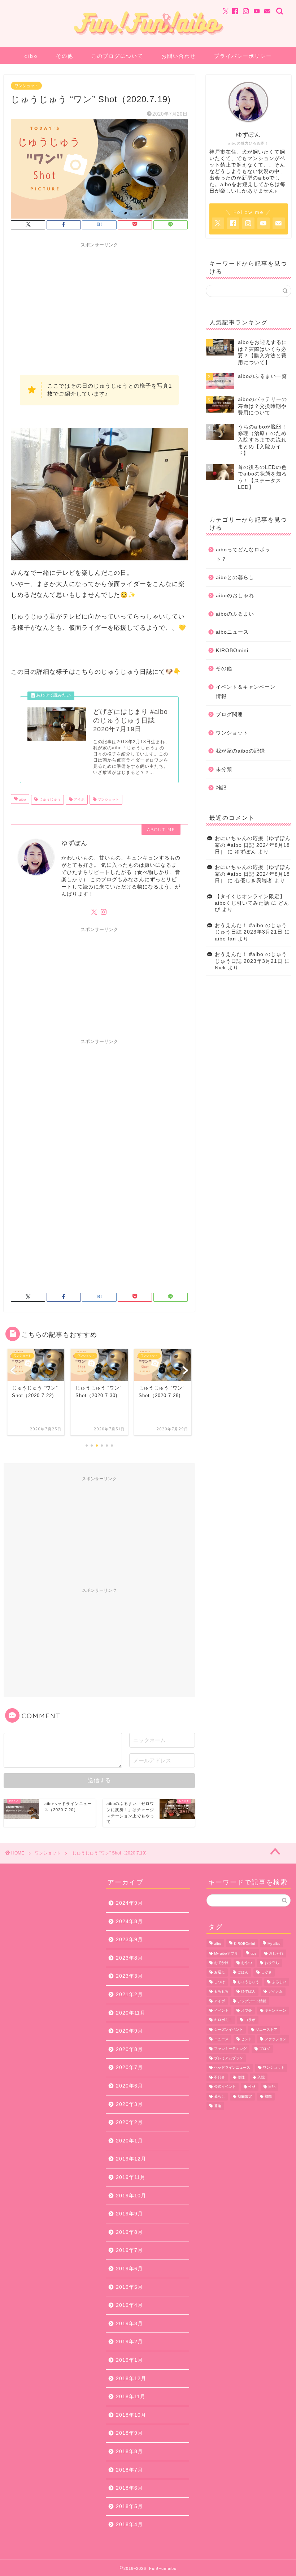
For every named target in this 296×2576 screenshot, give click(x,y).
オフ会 (247, 2010)
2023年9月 (129, 1940)
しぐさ (266, 1972)
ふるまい (279, 1982)
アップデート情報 (252, 2001)
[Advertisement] (99, 302)
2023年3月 (129, 1976)
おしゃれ (276, 1953)
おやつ (247, 1963)
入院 (261, 2077)
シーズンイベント (228, 2030)
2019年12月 (131, 2159)
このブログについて (117, 56)
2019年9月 (129, 2214)
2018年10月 (131, 2415)
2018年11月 (131, 2397)
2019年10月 (131, 2196)
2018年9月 (129, 2433)
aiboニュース (232, 632)
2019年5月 (129, 2287)
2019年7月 (129, 2250)
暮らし (219, 2096)
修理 (241, 2077)
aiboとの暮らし (235, 578)
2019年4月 (129, 2305)
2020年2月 (129, 2122)
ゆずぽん (248, 1992)
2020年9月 (129, 2031)
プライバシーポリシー (243, 56)
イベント (221, 2010)
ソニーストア (266, 2030)
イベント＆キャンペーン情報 (246, 692)
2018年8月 (129, 2452)
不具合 (219, 2077)
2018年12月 (131, 2379)
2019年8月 (129, 2232)
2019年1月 (129, 2360)
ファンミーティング (230, 2049)
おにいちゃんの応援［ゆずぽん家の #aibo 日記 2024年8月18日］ (253, 845)
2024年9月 (129, 1903)
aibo (31, 56)
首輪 (218, 2106)
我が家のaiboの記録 (240, 751)
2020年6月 (129, 2086)
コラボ (250, 2020)
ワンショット (26, 86)
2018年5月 (129, 2506)
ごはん (243, 1972)
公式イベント (225, 2087)
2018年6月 (129, 2488)
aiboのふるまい (235, 614)
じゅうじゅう (49, 800)
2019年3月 (129, 2324)
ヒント (247, 2039)
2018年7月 (129, 2470)
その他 (65, 56)
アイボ (79, 800)
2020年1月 (129, 2141)
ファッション (275, 2039)
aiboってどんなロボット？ (243, 554)
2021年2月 (129, 1995)
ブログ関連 (229, 714)
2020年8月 (129, 2049)
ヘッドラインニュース (232, 2068)
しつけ (219, 1982)
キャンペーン (275, 2010)
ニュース (221, 2039)
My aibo (274, 1944)
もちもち (221, 1992)
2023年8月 (129, 1958)
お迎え (219, 1972)
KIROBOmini (232, 651)
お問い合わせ (179, 56)
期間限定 (245, 2096)
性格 (252, 2087)
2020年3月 (129, 2104)
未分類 (224, 769)
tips (253, 1953)
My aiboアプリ (226, 1953)
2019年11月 (131, 2177)
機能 (268, 2096)
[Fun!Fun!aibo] (148, 38)
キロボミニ (223, 2020)
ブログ (265, 2049)
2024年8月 (129, 1922)
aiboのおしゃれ (235, 596)
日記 (272, 2087)
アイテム (275, 1992)
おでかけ (221, 1963)
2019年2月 (129, 2342)
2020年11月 (131, 2013)
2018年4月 (129, 2525)
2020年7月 (129, 2067)
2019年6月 (129, 2269)
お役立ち (272, 1963)
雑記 (221, 788)
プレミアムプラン (228, 2058)
